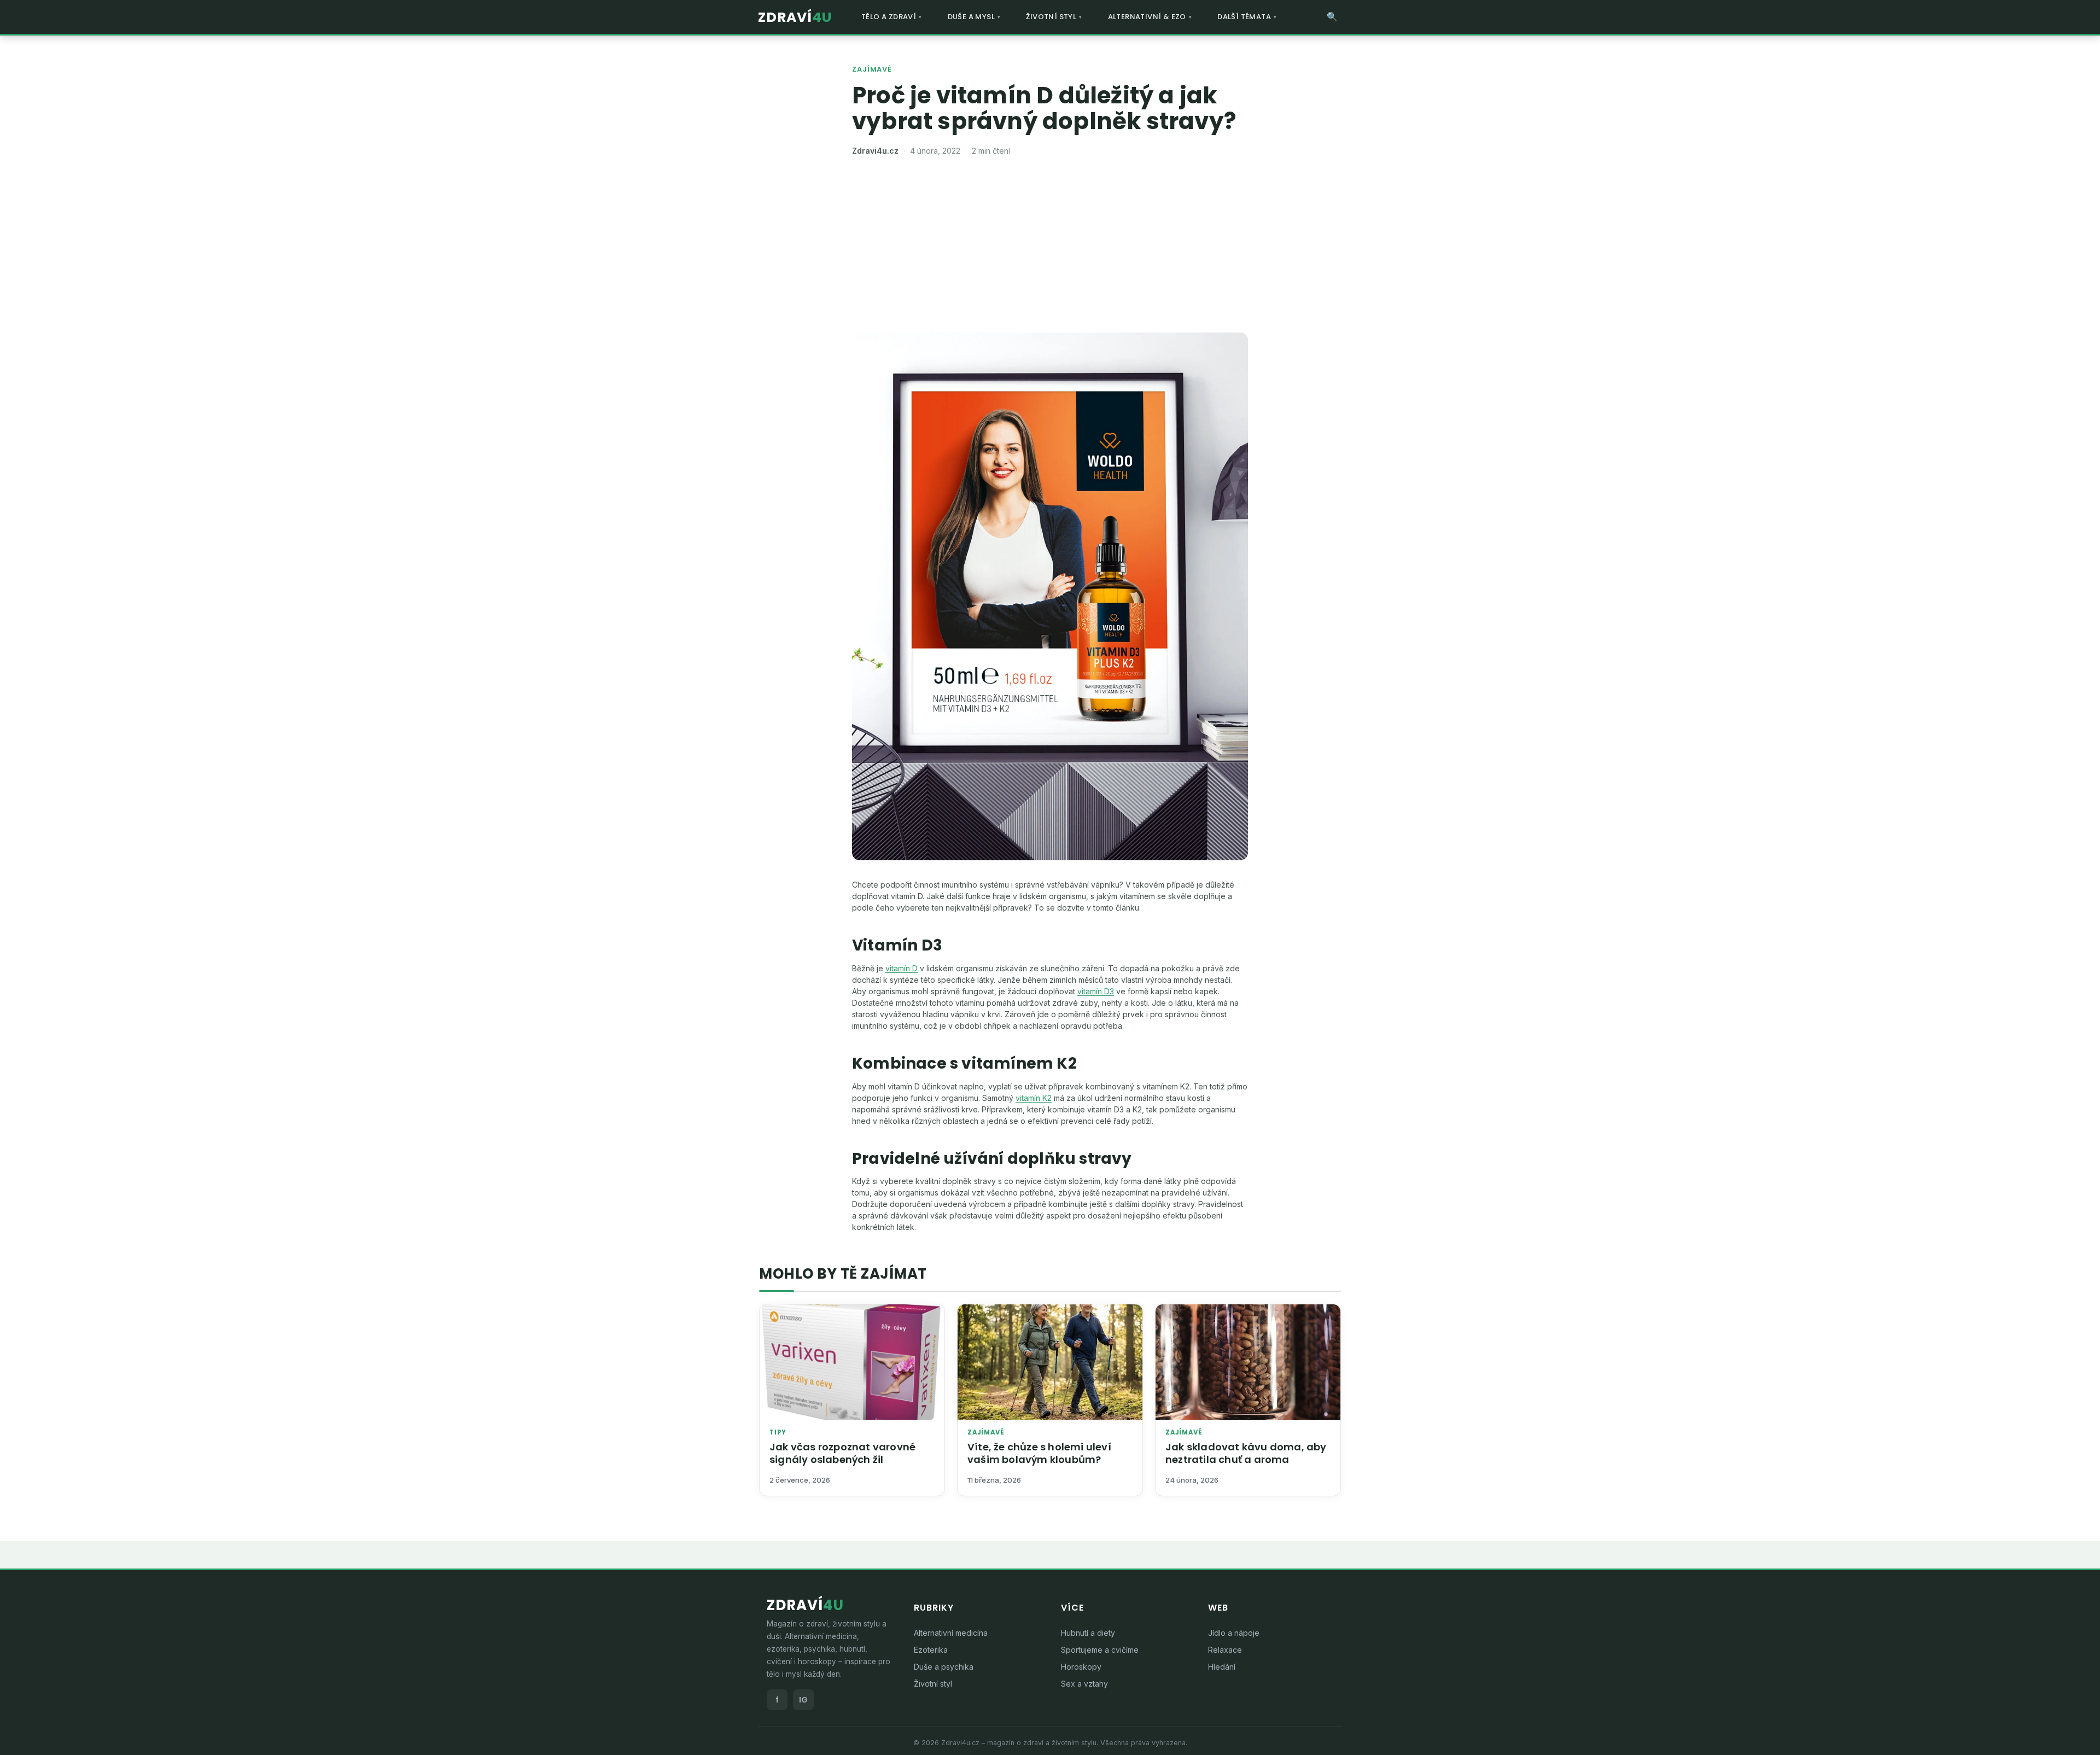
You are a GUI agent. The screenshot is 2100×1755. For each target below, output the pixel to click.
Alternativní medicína (951, 1633)
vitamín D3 (1096, 991)
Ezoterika (931, 1650)
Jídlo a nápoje (1234, 1633)
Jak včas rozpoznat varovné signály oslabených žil (842, 1453)
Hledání (1222, 1667)
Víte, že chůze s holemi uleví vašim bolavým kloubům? (1039, 1453)
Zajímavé (872, 69)
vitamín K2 (1034, 1098)
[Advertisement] (1050, 250)
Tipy (778, 1433)
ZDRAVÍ (795, 17)
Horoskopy (1081, 1667)
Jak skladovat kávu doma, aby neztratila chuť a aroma (1246, 1453)
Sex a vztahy (1084, 1684)
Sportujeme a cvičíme (1100, 1650)
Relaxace (1225, 1650)
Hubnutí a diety (1088, 1633)
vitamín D (902, 968)
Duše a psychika (944, 1667)
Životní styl (933, 1684)
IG (803, 1700)
